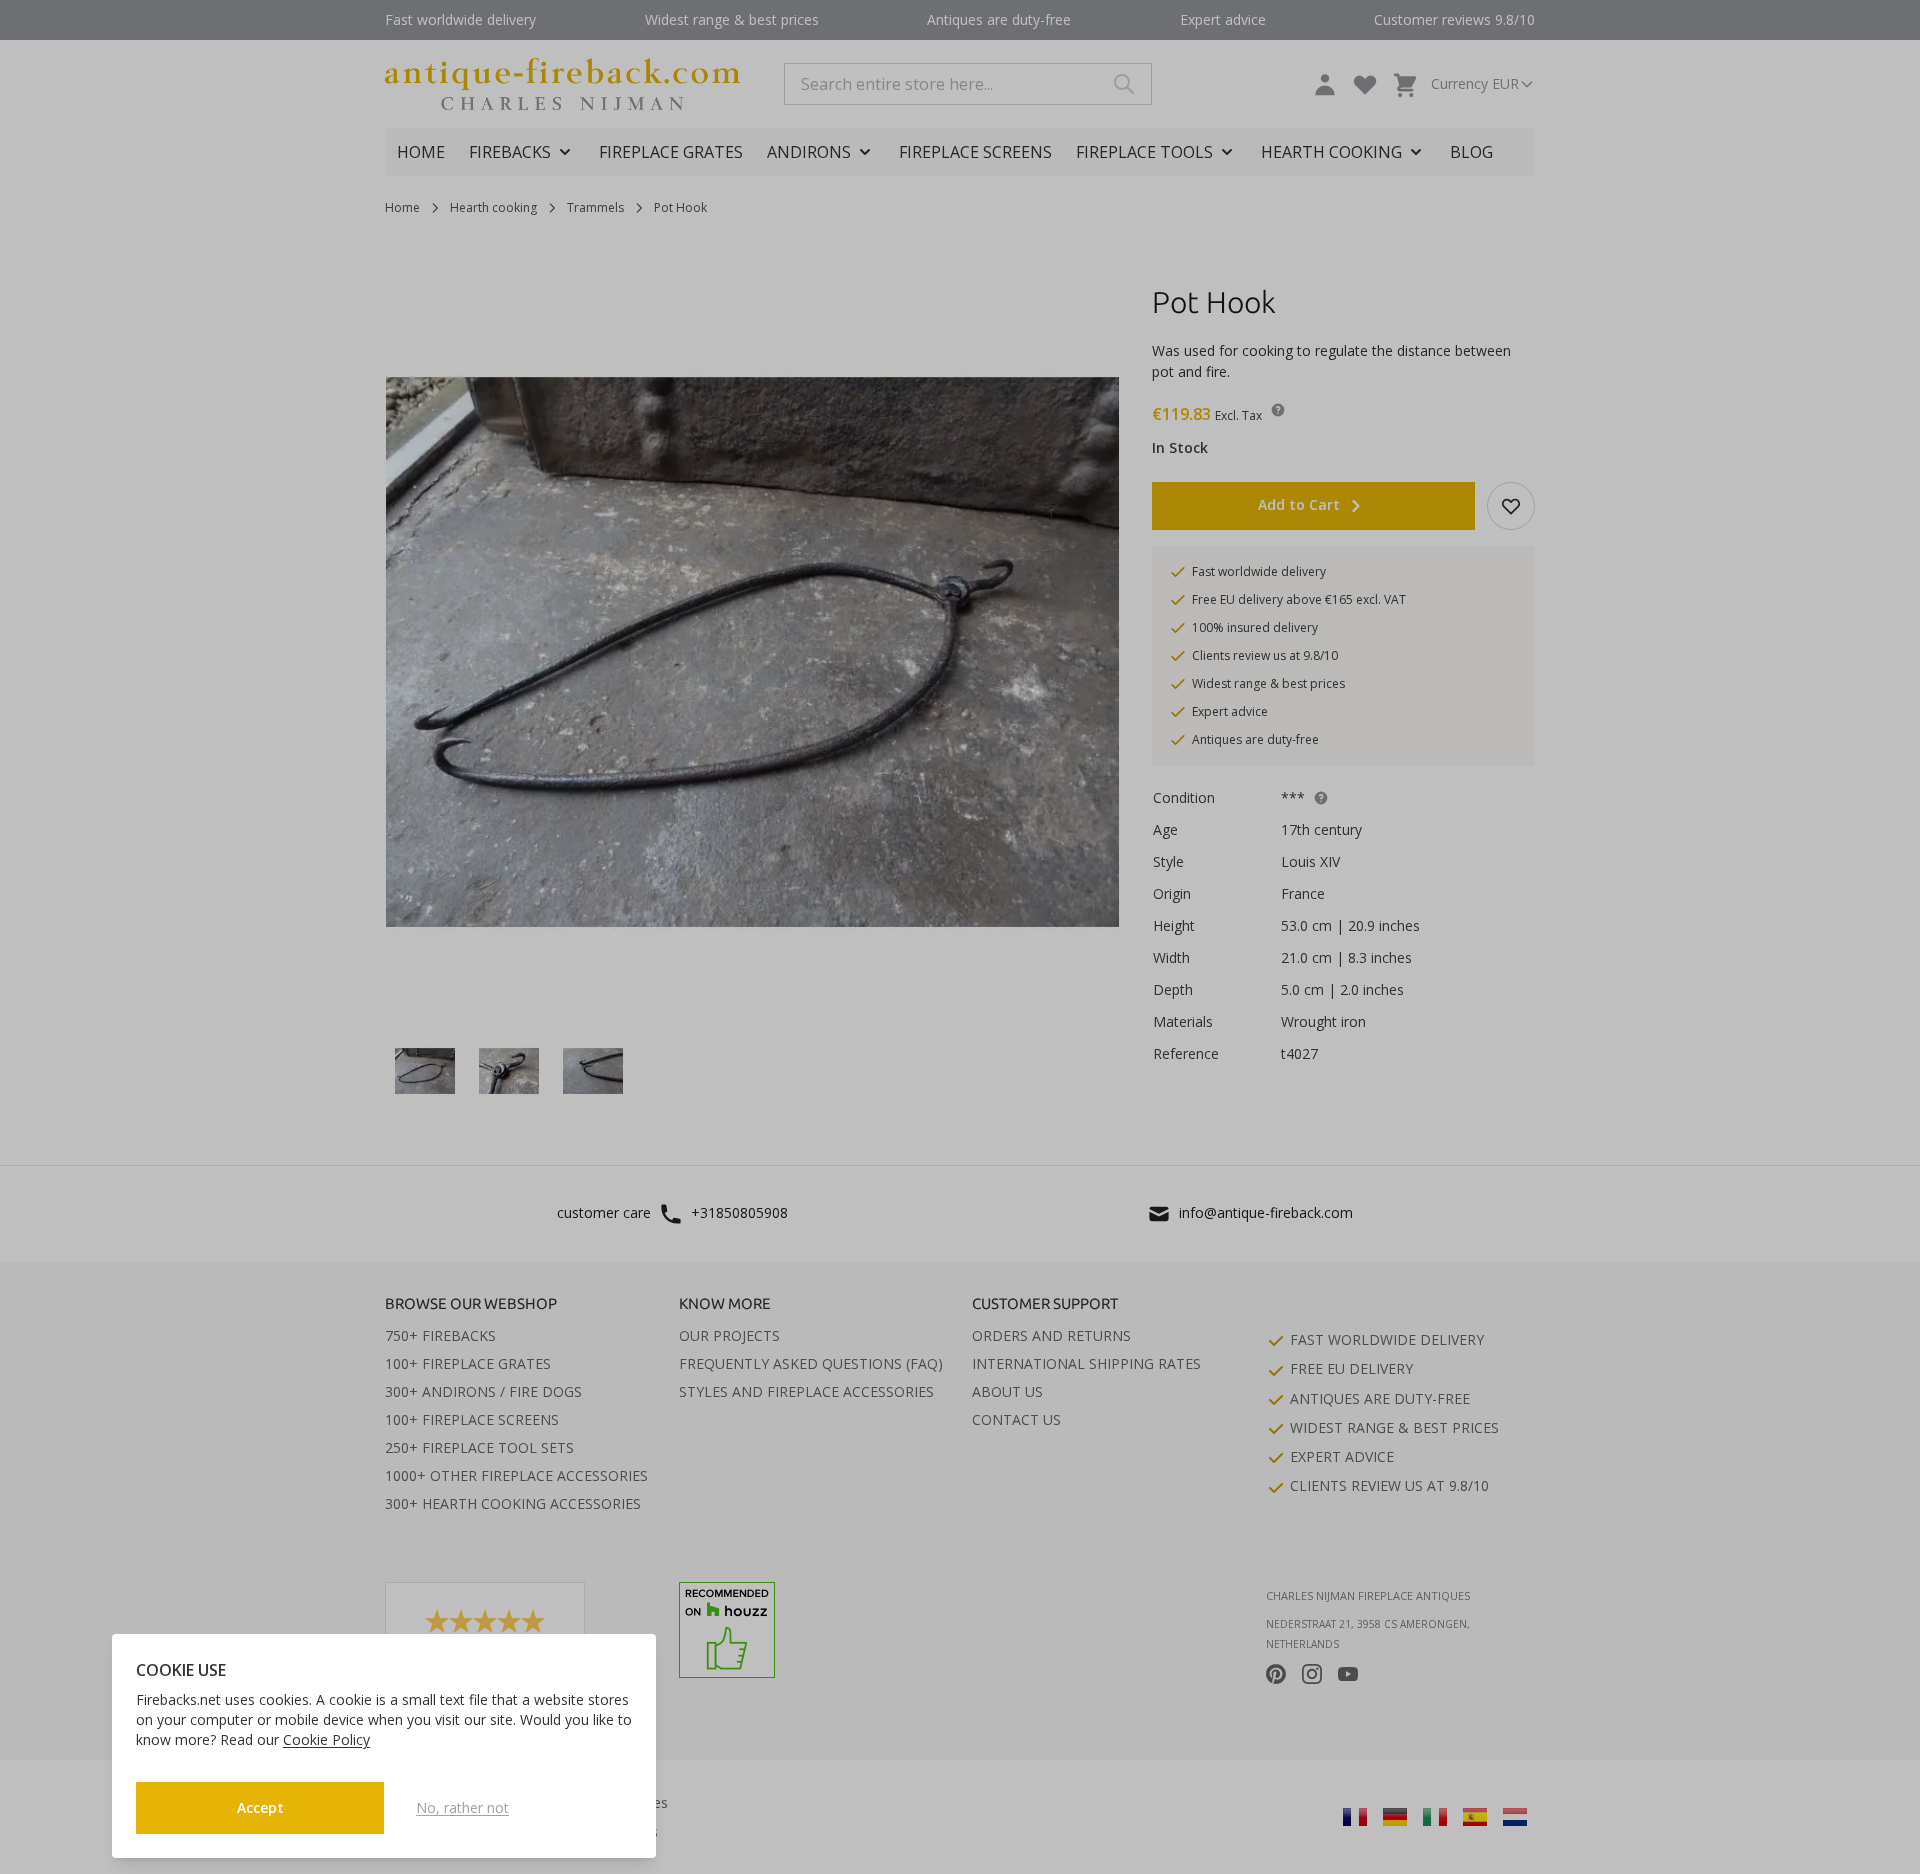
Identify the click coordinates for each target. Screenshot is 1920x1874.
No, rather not (462, 1807)
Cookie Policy (326, 1739)
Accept (260, 1807)
